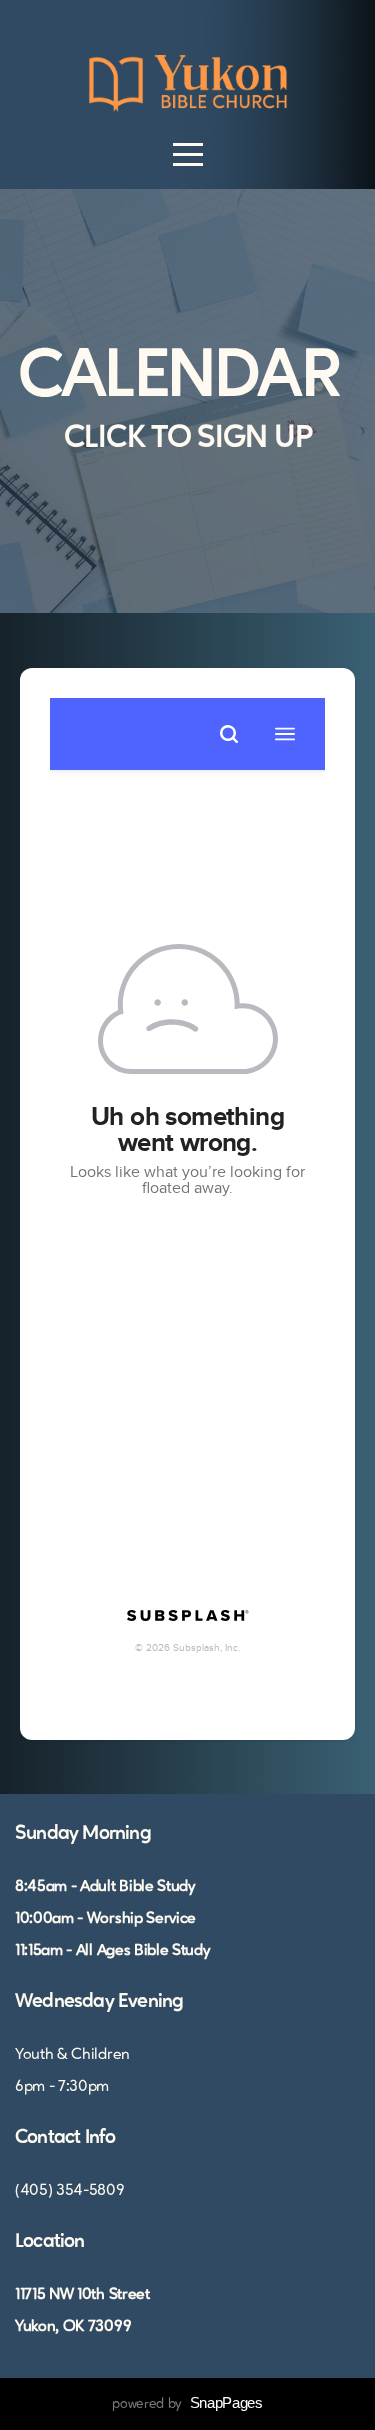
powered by (187, 2404)
